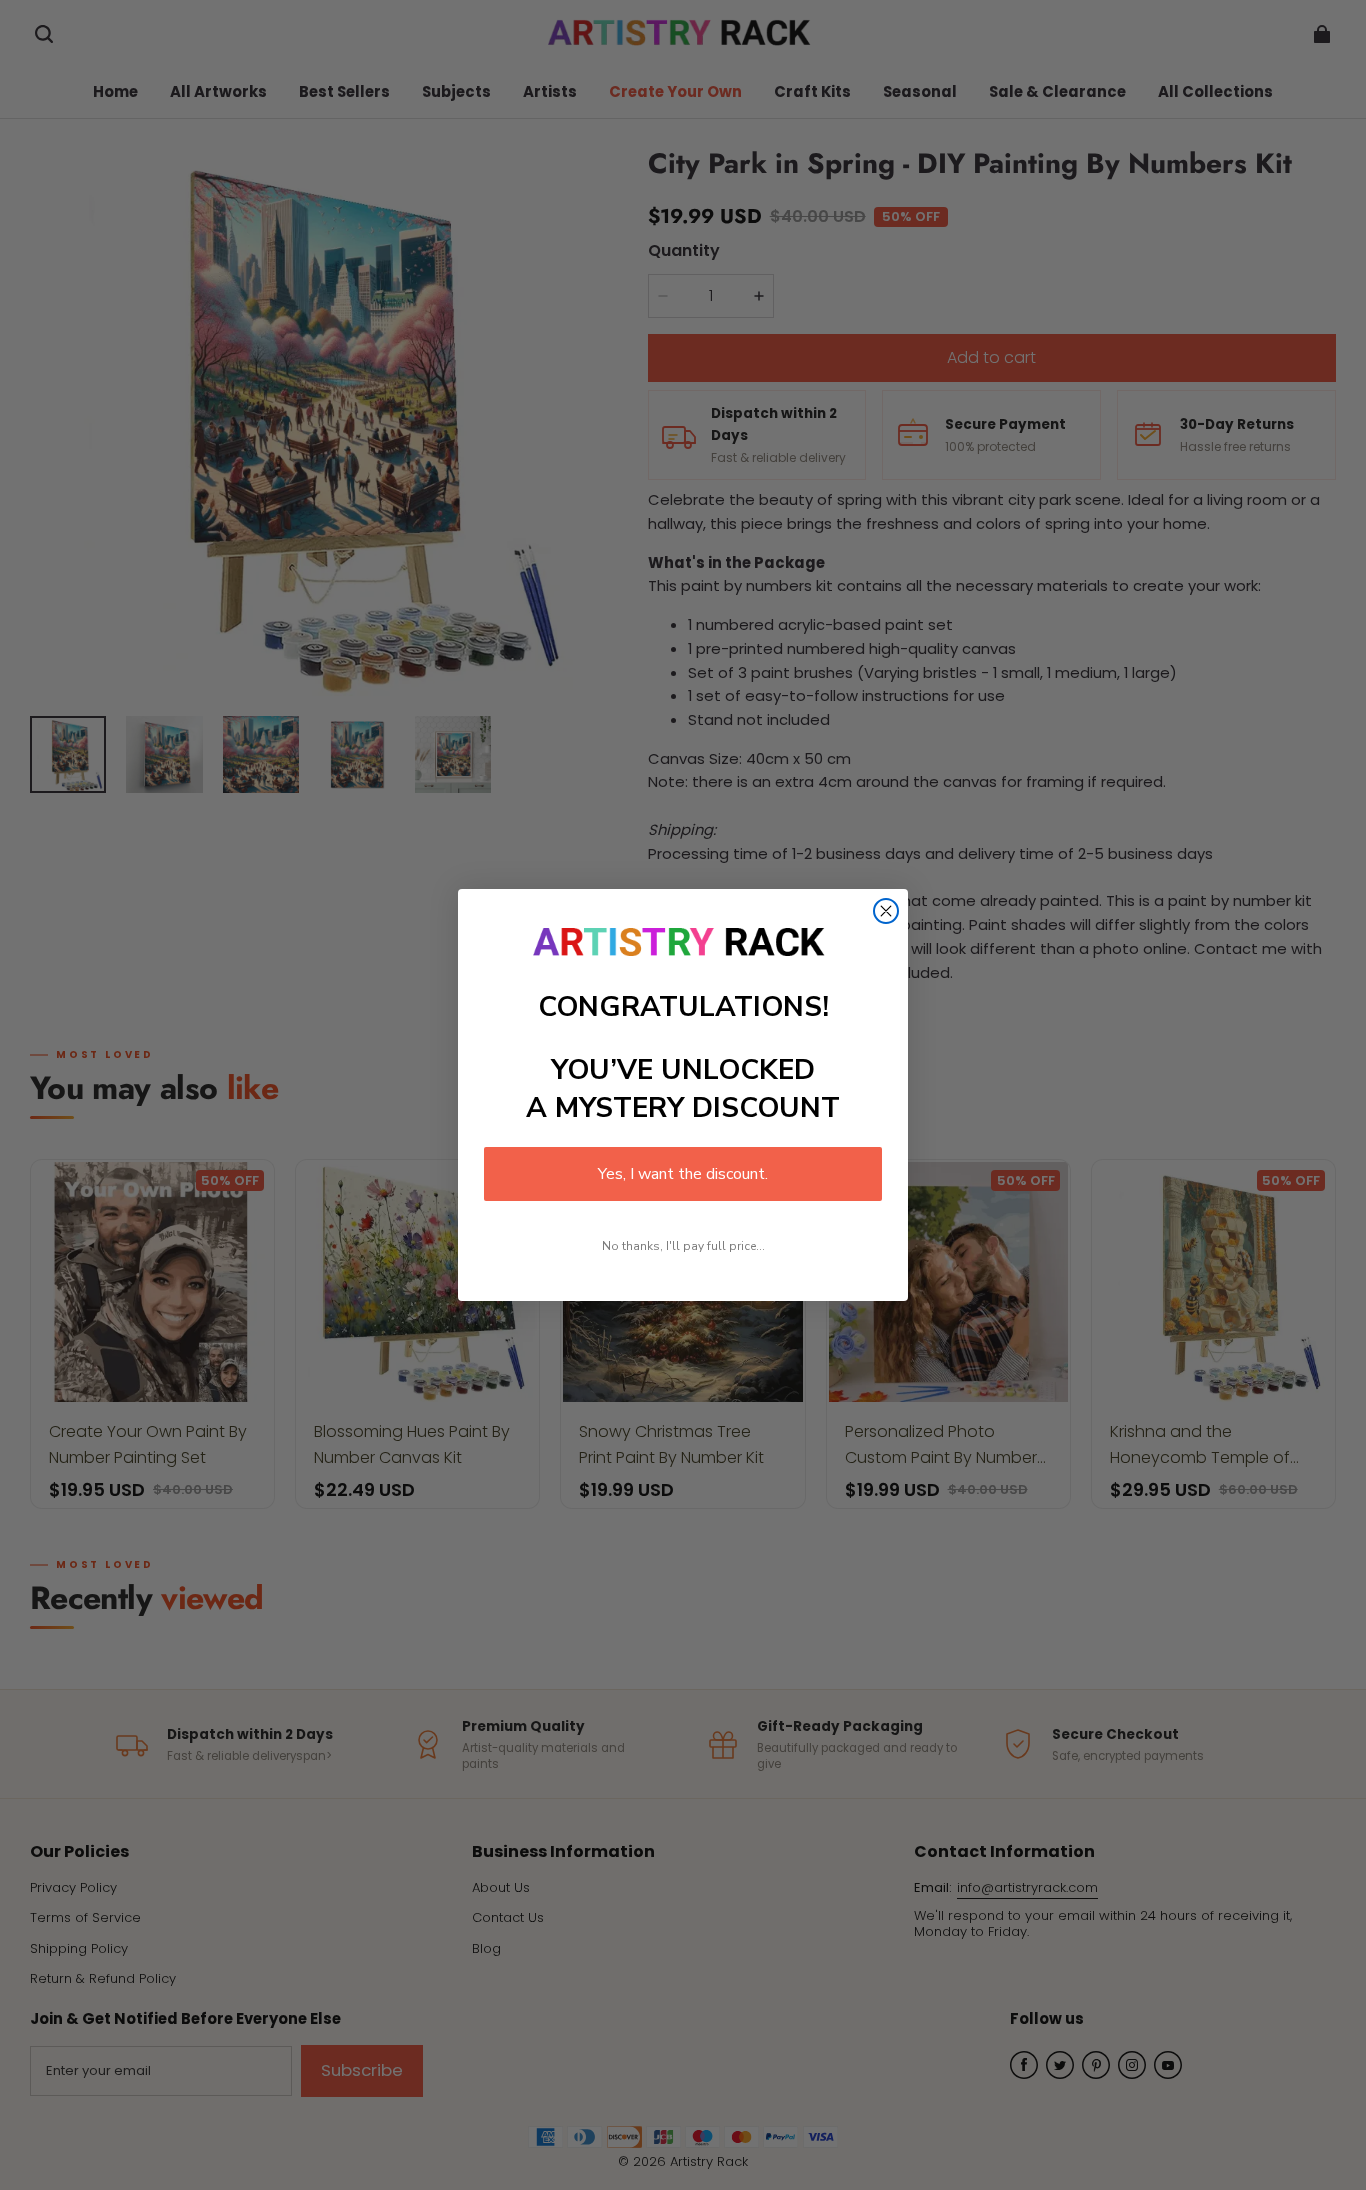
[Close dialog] (886, 911)
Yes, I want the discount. (683, 1174)
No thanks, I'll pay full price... (683, 1246)
